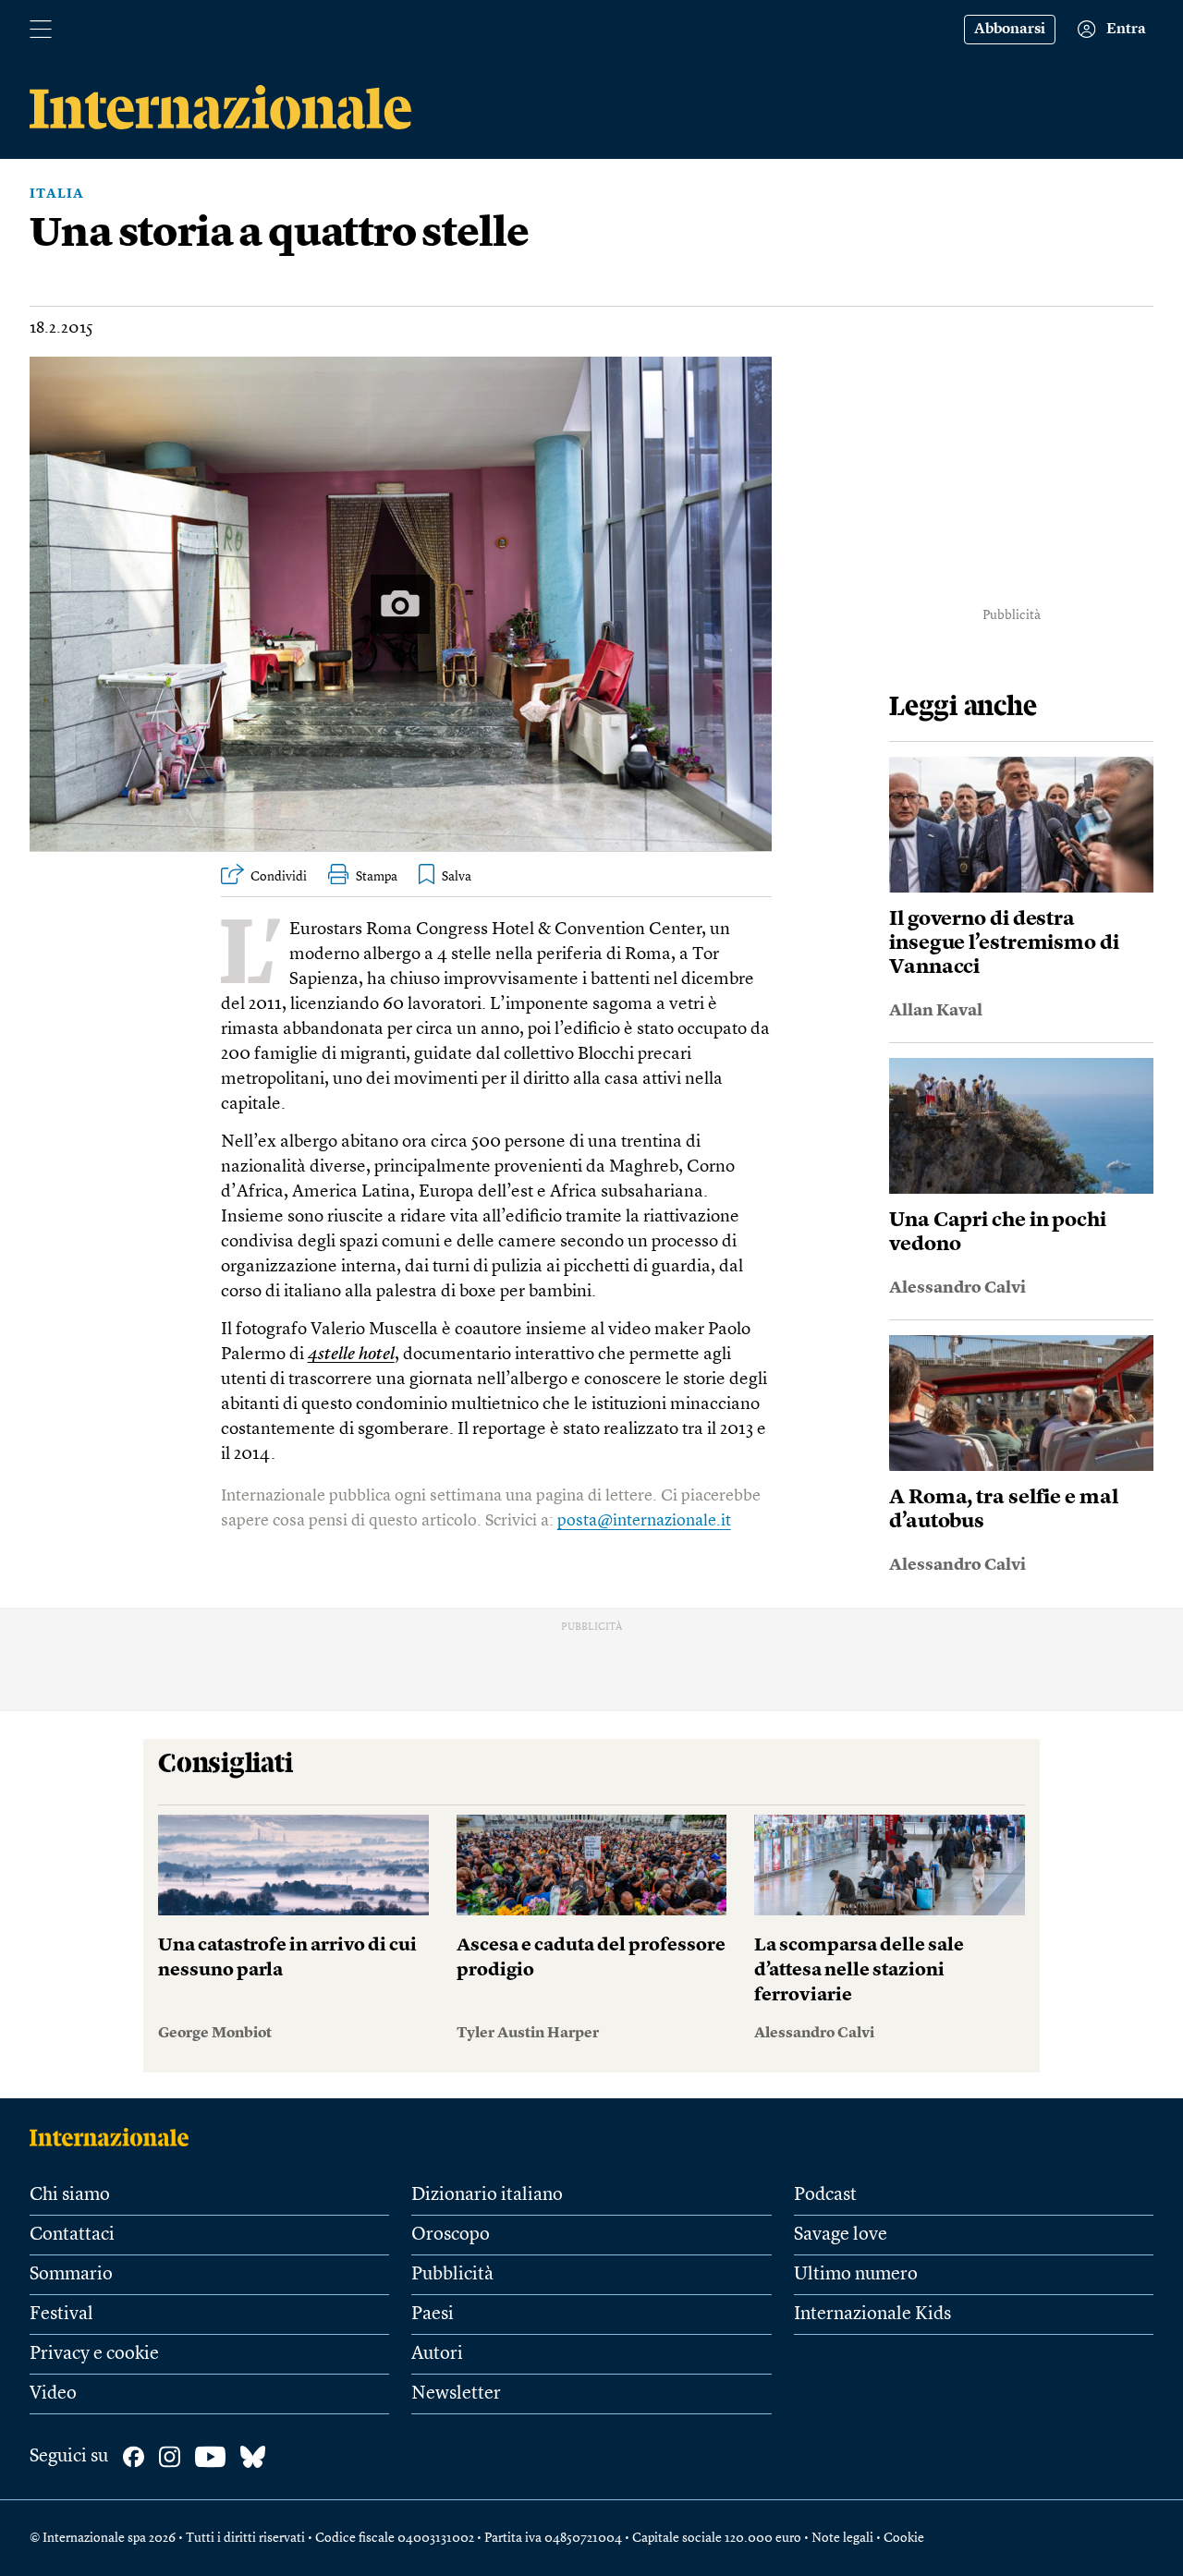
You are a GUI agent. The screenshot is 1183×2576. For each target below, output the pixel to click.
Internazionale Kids (872, 2315)
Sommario (71, 2275)
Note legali (842, 2538)
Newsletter (456, 2394)
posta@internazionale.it (644, 1521)
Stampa (377, 877)
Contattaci (72, 2235)
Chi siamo (70, 2195)
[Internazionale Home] (115, 2137)
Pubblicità (452, 2275)
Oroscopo (451, 2235)
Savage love (841, 2235)
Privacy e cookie (94, 2354)
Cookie (904, 2538)
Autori (437, 2354)
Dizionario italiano (487, 2195)
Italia (57, 194)
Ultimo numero (856, 2275)
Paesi (433, 2315)
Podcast (825, 2195)
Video (53, 2394)
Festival (61, 2315)
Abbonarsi (1010, 30)
